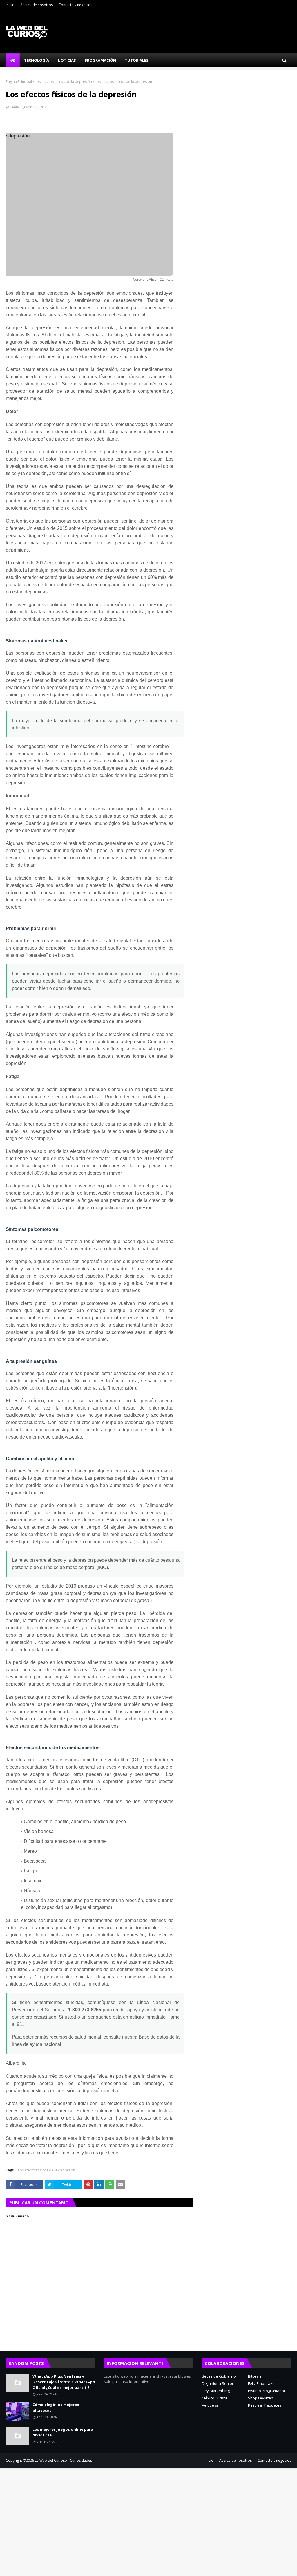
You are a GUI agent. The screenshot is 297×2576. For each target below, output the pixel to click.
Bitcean (255, 2376)
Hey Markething (216, 2391)
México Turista (215, 2398)
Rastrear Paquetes (265, 2405)
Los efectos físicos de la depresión (63, 82)
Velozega (210, 2405)
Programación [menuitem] (100, 60)
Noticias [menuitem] (67, 60)
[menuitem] (13, 60)
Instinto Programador (267, 2391)
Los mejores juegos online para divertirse (63, 2432)
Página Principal (19, 82)
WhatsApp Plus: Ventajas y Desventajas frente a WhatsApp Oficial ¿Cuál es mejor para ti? (64, 2382)
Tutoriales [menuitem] (137, 60)
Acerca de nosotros (37, 5)
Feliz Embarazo (261, 2383)
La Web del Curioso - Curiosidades (63, 2460)
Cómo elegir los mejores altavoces (56, 2407)
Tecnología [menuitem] (37, 60)
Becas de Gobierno (219, 2376)
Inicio (10, 5)
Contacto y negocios (75, 5)
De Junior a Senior (218, 2383)
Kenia (14, 107)
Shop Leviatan (261, 2398)
